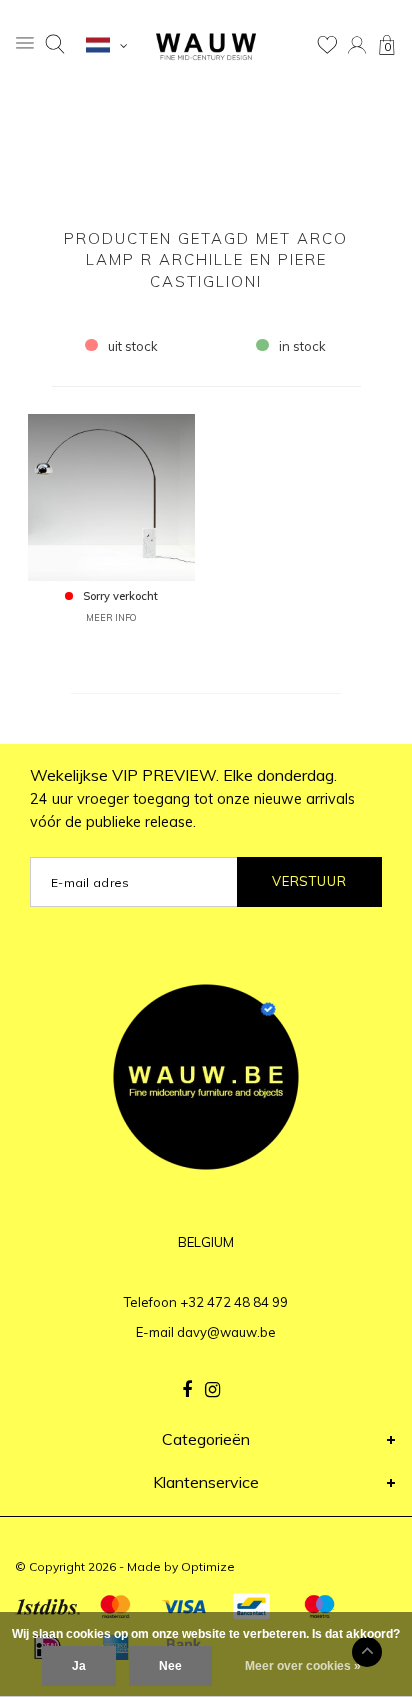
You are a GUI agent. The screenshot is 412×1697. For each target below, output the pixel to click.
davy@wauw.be (226, 1332)
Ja (79, 1666)
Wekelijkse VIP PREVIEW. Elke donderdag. (192, 798)
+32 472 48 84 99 (234, 1302)
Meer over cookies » (303, 1666)
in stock (302, 346)
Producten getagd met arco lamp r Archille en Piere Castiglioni (206, 260)
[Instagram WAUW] (212, 1390)
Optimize (208, 1566)
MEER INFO (111, 617)
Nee (170, 1666)
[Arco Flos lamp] (111, 496)
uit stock (133, 346)
